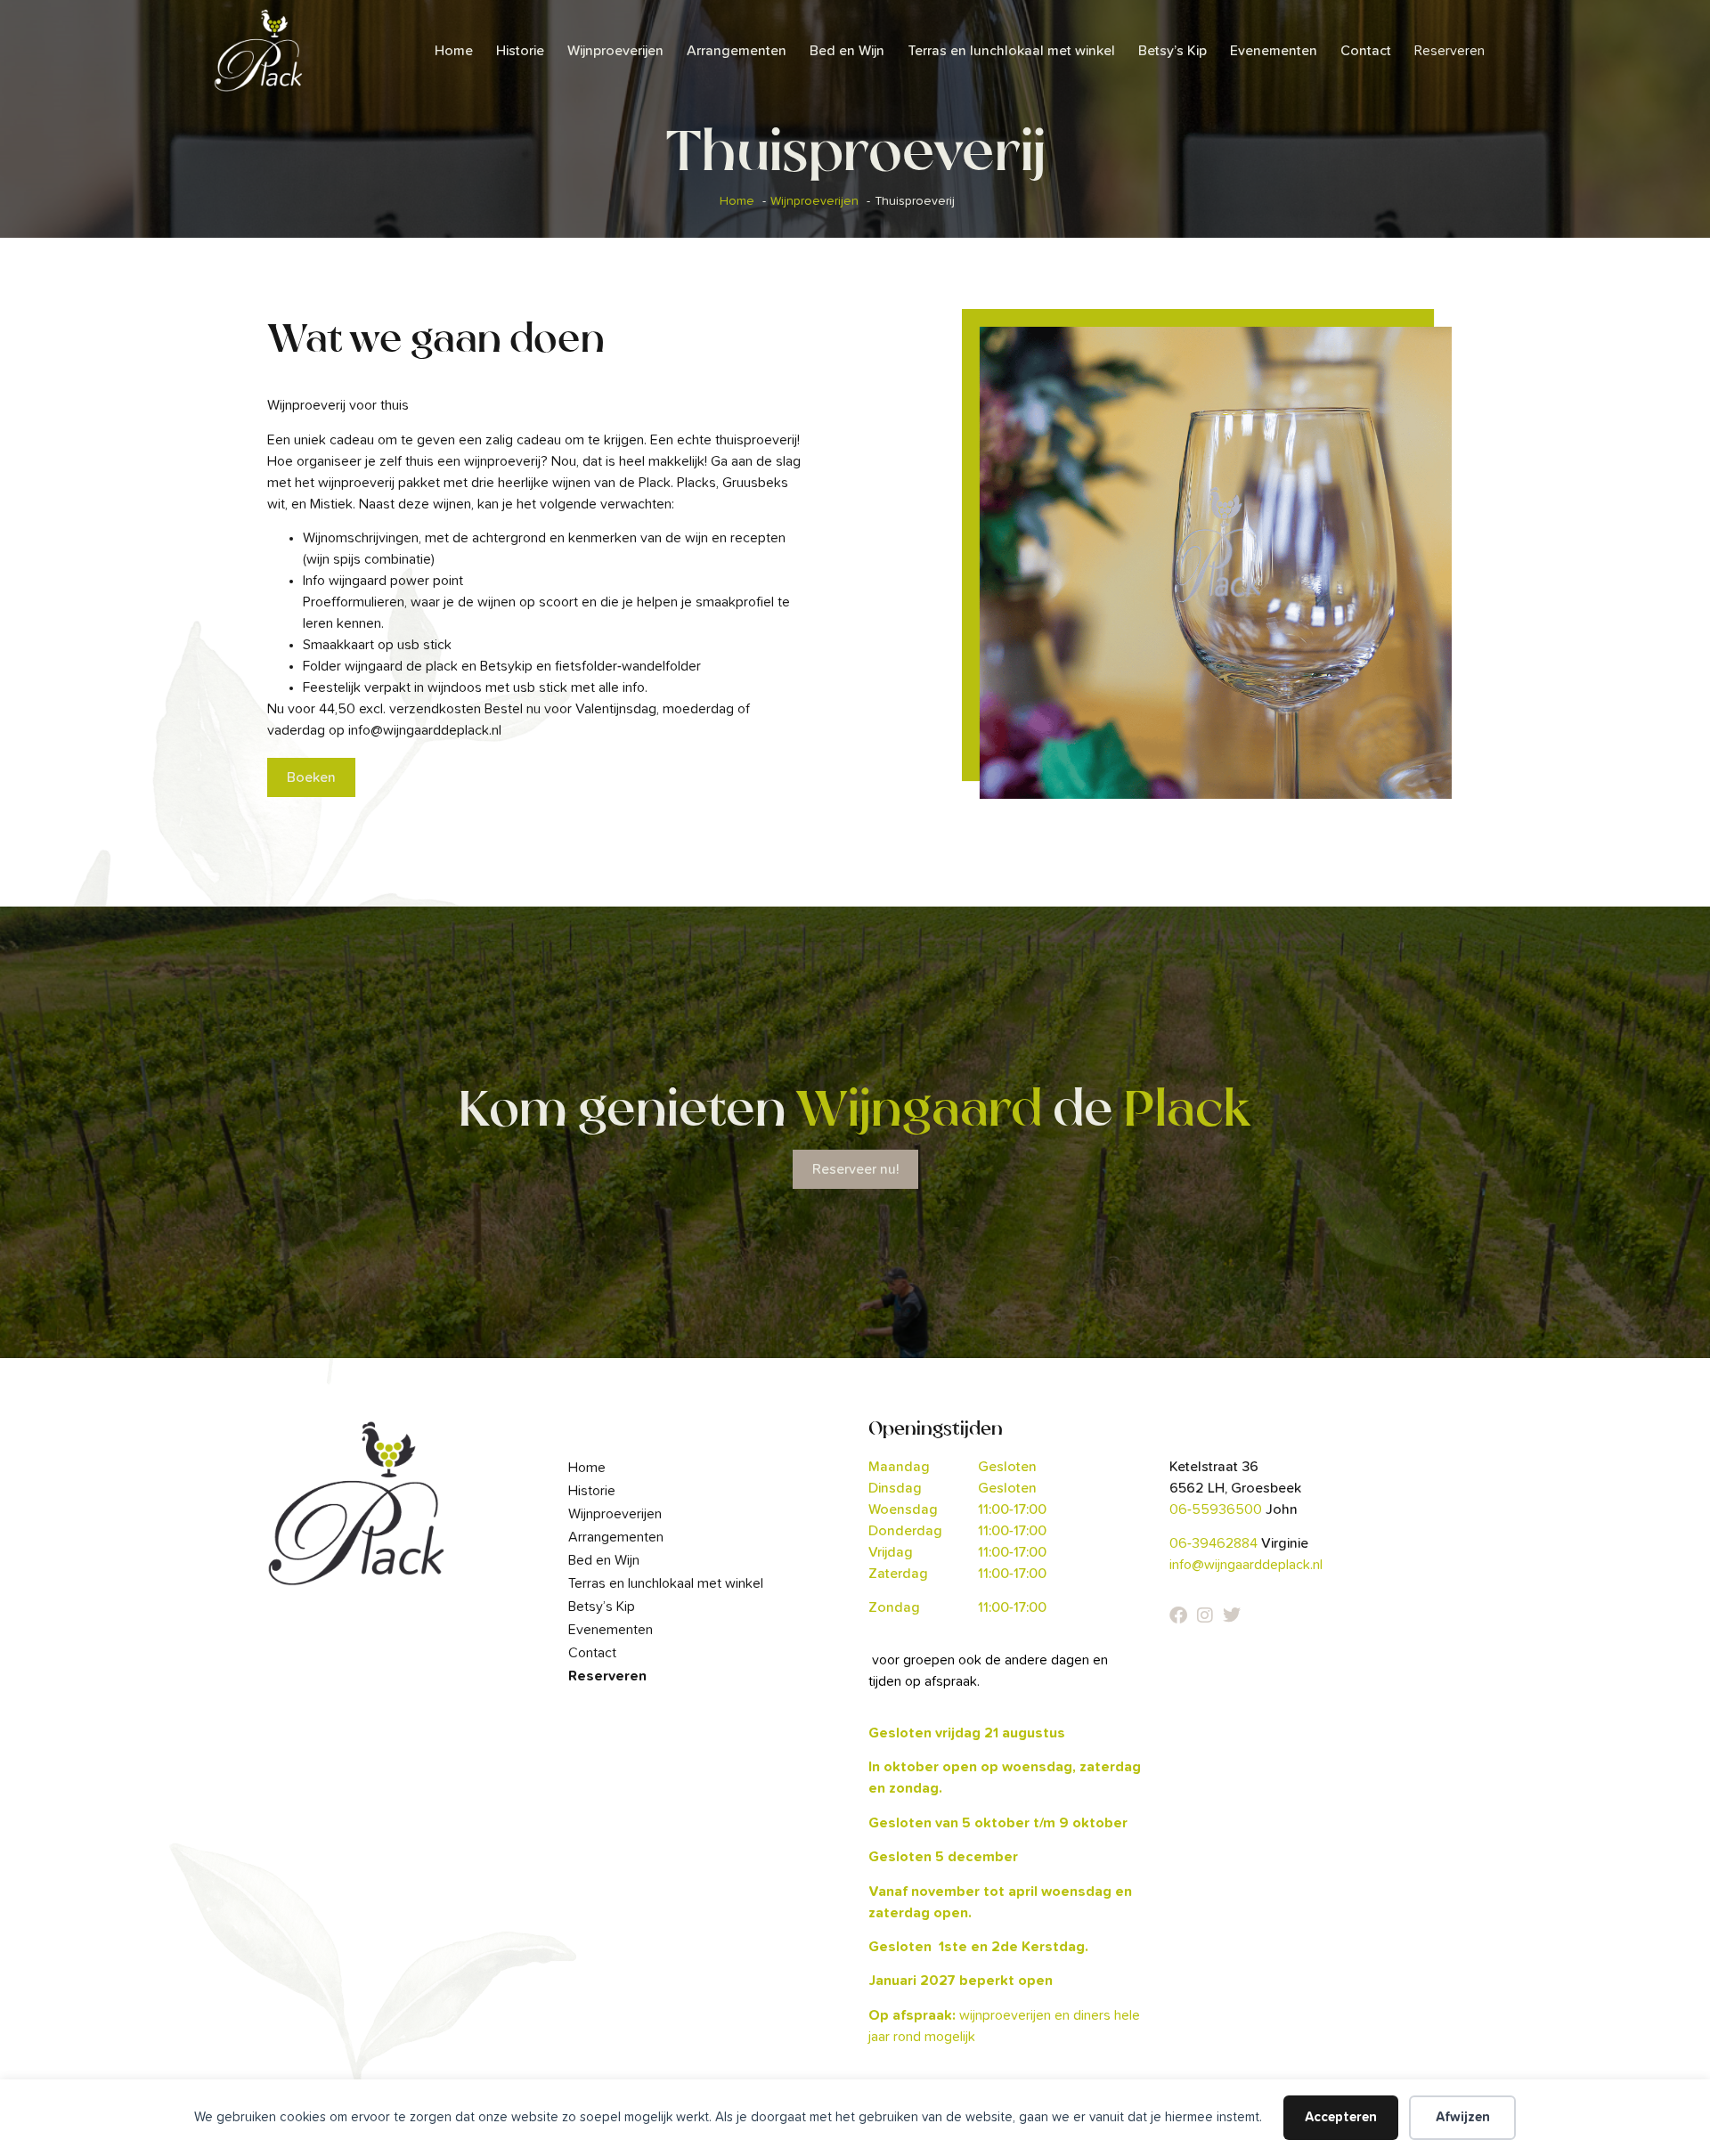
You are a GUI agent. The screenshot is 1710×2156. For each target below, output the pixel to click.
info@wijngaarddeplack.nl (1246, 1565)
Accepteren (1341, 2117)
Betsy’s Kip (1173, 51)
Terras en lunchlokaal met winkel (1011, 51)
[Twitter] (1232, 1615)
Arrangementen (737, 51)
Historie (520, 51)
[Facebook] (1178, 1615)
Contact (1366, 51)
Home (454, 51)
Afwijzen (1463, 2117)
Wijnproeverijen (615, 51)
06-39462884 (1213, 1543)
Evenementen (1274, 51)
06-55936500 (1216, 1509)
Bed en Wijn (847, 51)
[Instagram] (1205, 1615)
